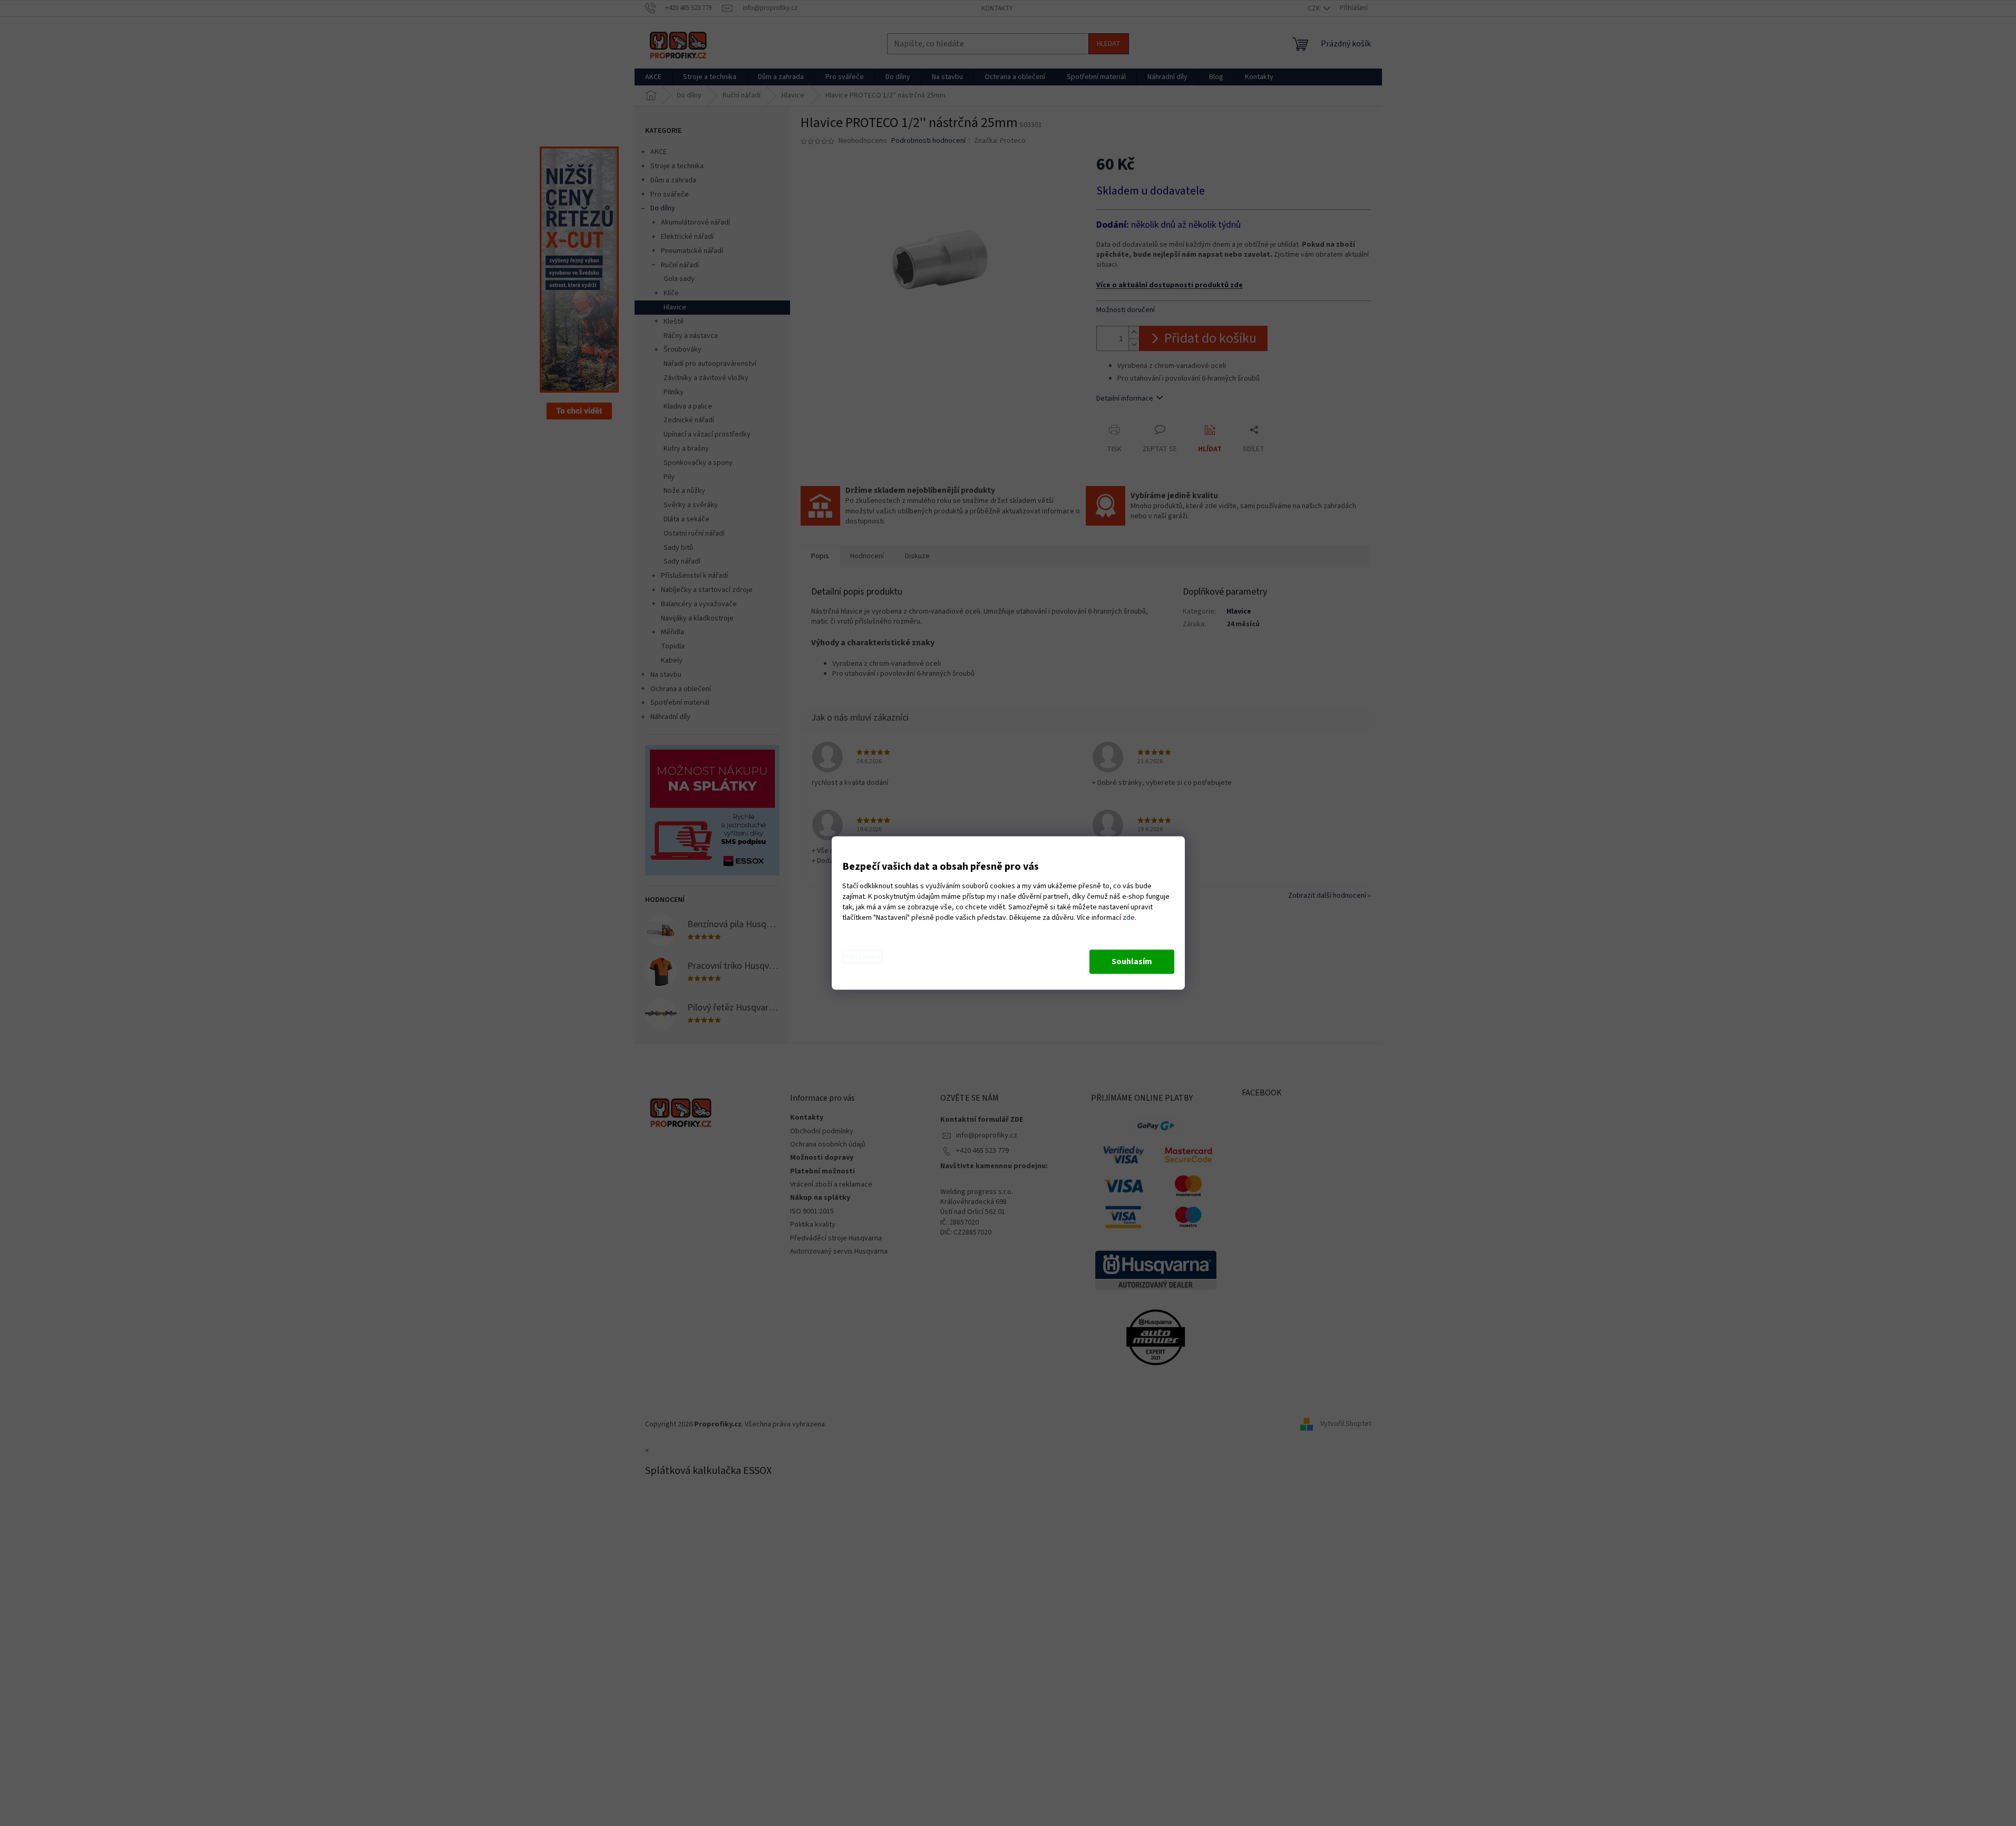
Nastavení (863, 957)
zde (1129, 918)
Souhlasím (1132, 962)
